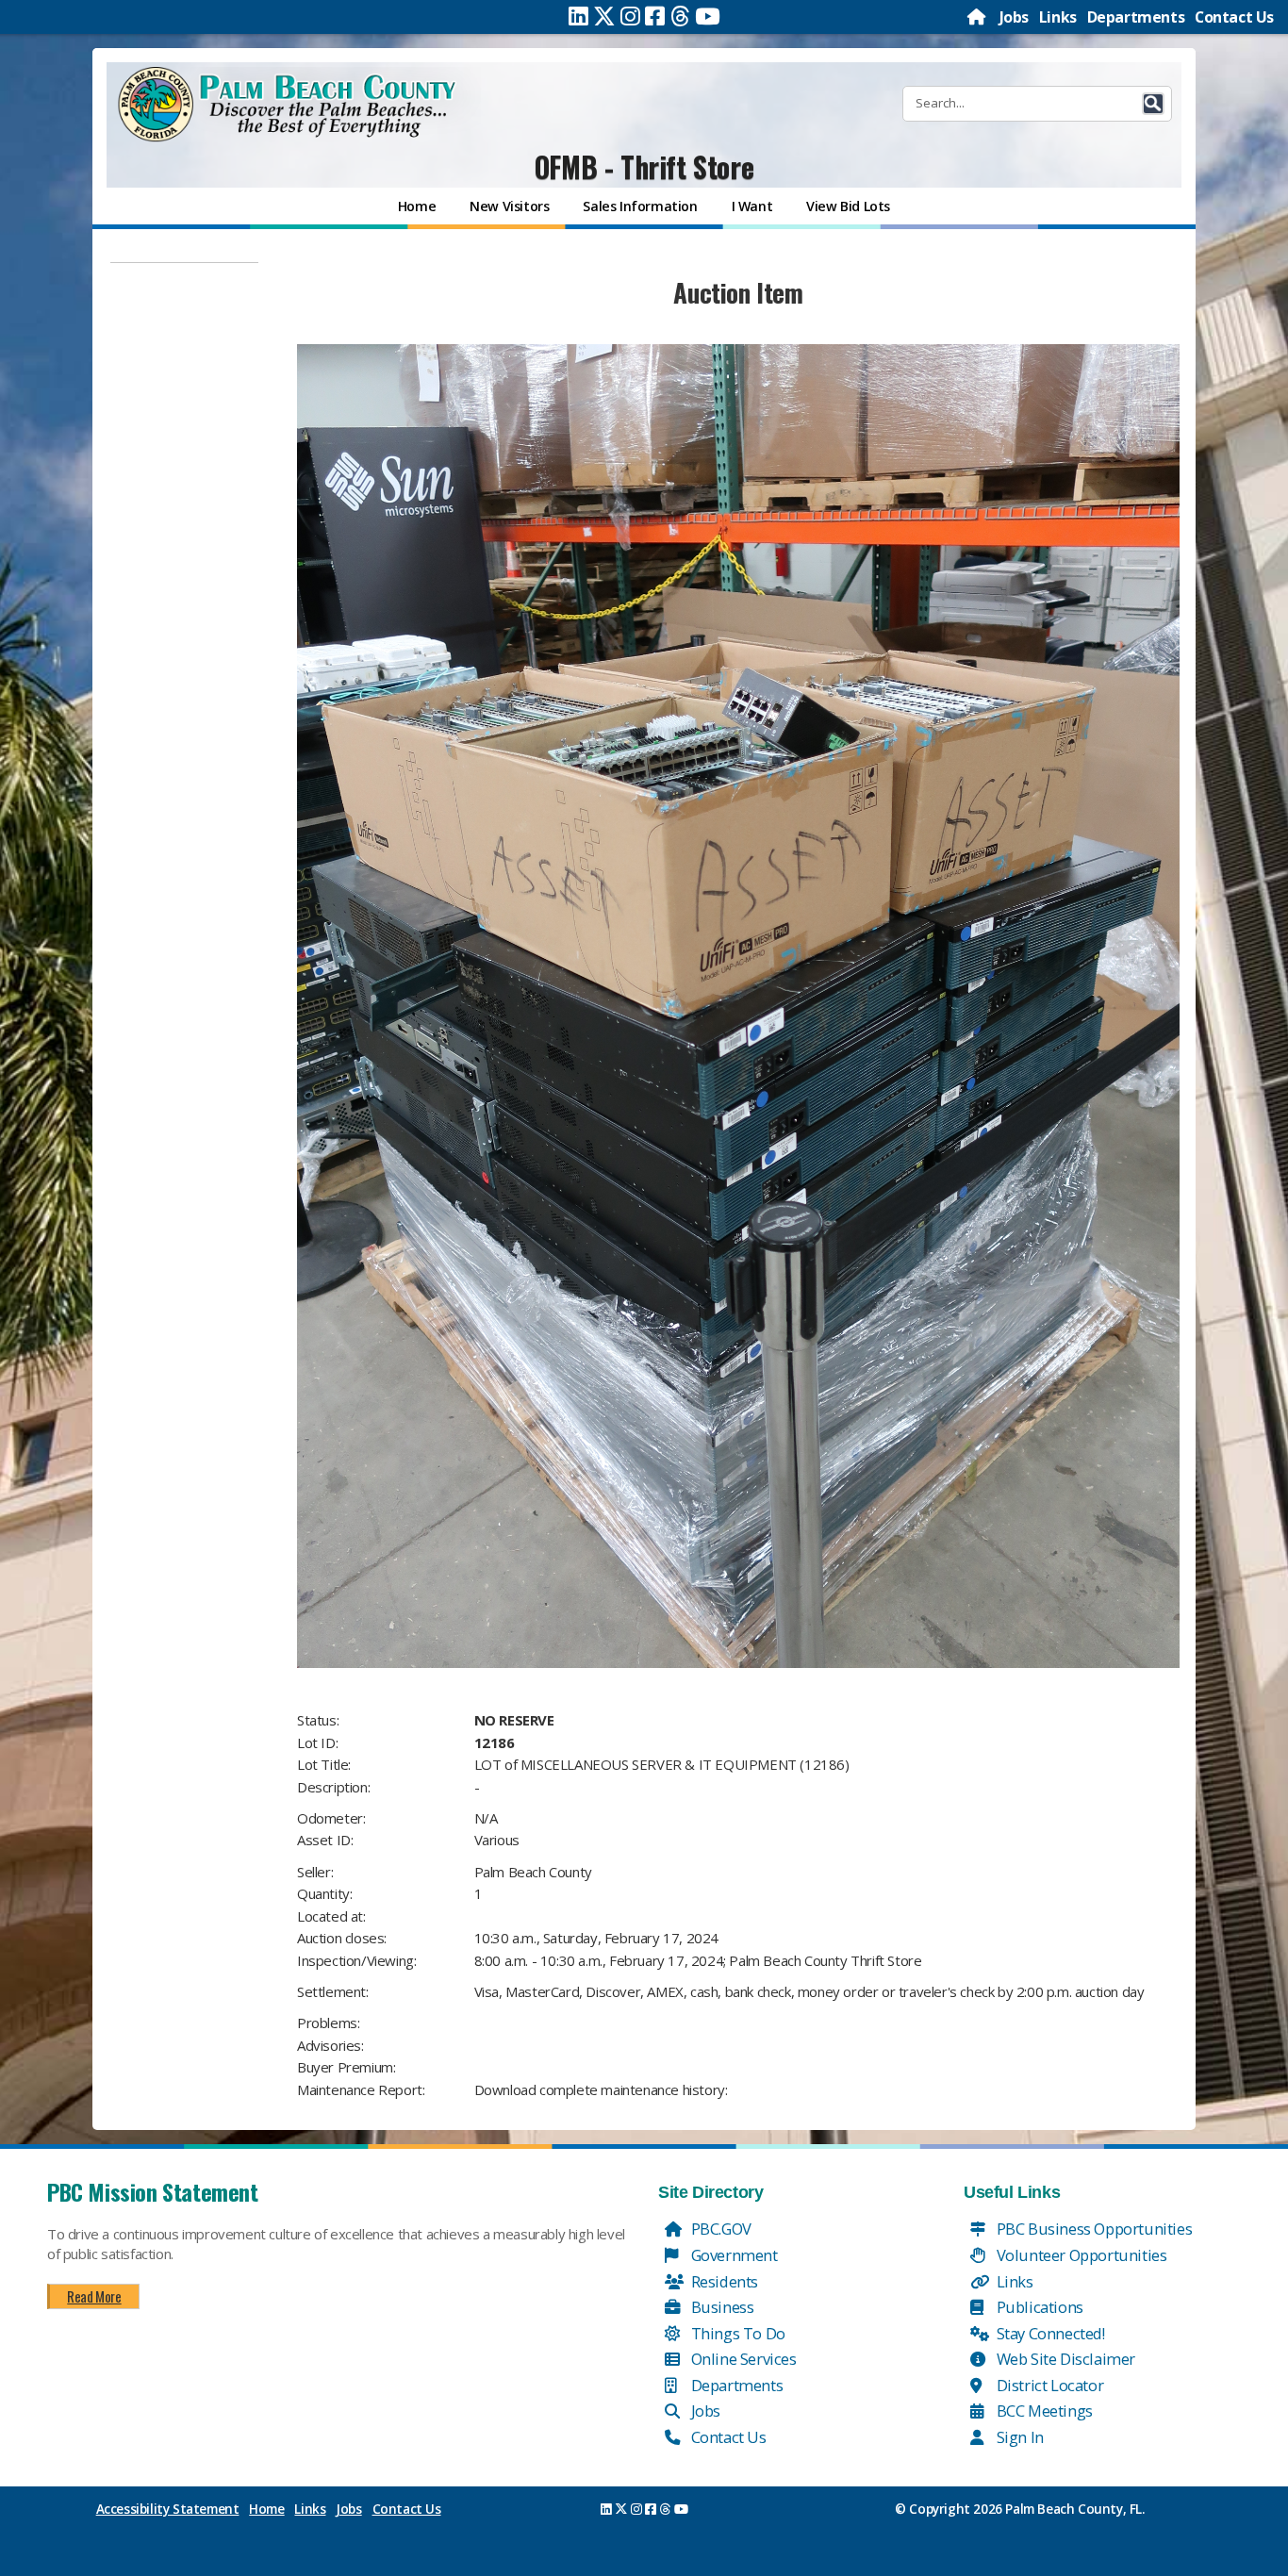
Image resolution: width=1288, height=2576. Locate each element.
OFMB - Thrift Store (644, 166)
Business (720, 2307)
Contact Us (1234, 17)
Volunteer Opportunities (1080, 2255)
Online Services (742, 2359)
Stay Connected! (1049, 2333)
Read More (94, 2296)
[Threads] (680, 16)
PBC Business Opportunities (1092, 2229)
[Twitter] (604, 16)
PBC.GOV (719, 2229)
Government (733, 2255)
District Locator (1048, 2385)
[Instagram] (630, 16)
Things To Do (736, 2333)
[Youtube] (708, 16)
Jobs (1014, 17)
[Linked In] (578, 16)
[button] (1153, 104)
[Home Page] (978, 17)
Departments (1136, 17)
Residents (723, 2281)
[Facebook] (655, 16)
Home (266, 2509)
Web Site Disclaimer (1064, 2359)
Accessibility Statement (168, 2509)
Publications (1038, 2307)
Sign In (1018, 2437)
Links (1058, 17)
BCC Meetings (1043, 2411)
